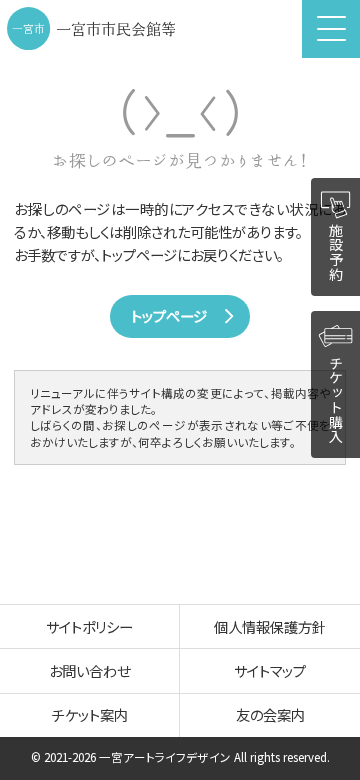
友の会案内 (270, 714)
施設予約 (336, 252)
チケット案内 (90, 714)
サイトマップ (270, 670)
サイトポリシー (89, 626)
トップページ (169, 315)
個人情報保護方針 (270, 626)
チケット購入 (336, 400)
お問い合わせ (89, 670)
